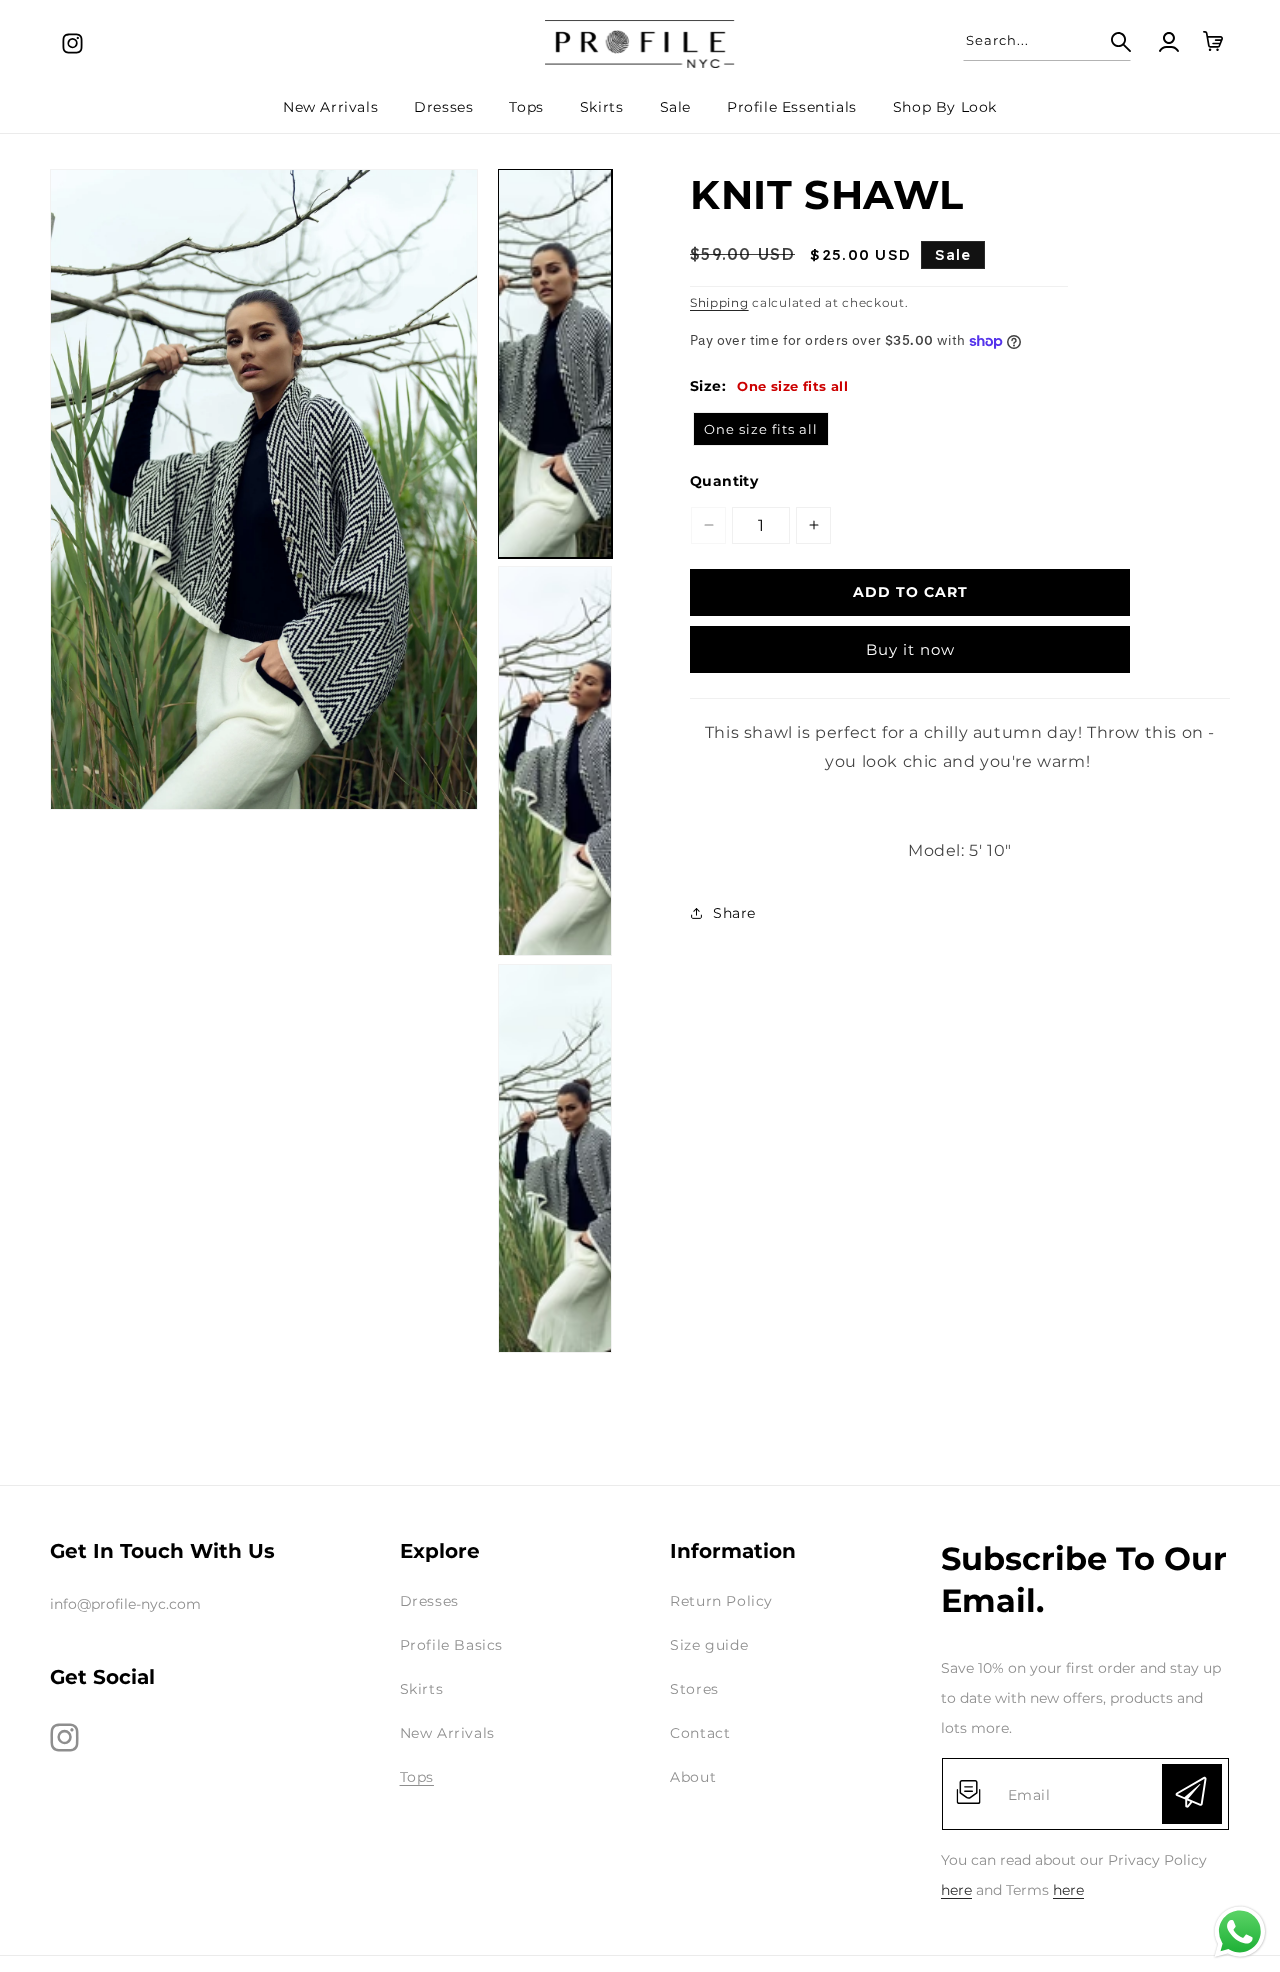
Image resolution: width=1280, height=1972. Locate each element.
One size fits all (761, 429)
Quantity (724, 481)
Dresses (429, 1601)
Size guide (709, 1645)
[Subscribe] (1192, 1794)
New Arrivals (447, 1733)
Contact (700, 1733)
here (956, 1890)
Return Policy (721, 1601)
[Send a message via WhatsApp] (1240, 1932)
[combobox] (1047, 40)
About (693, 1777)
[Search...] (1109, 42)
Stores (694, 1689)
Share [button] (734, 913)
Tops (417, 1777)
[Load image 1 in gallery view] (555, 363)
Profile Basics (451, 1645)
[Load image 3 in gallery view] (555, 1158)
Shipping (719, 302)
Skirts (422, 1689)
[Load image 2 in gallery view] (555, 760)
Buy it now (910, 649)
